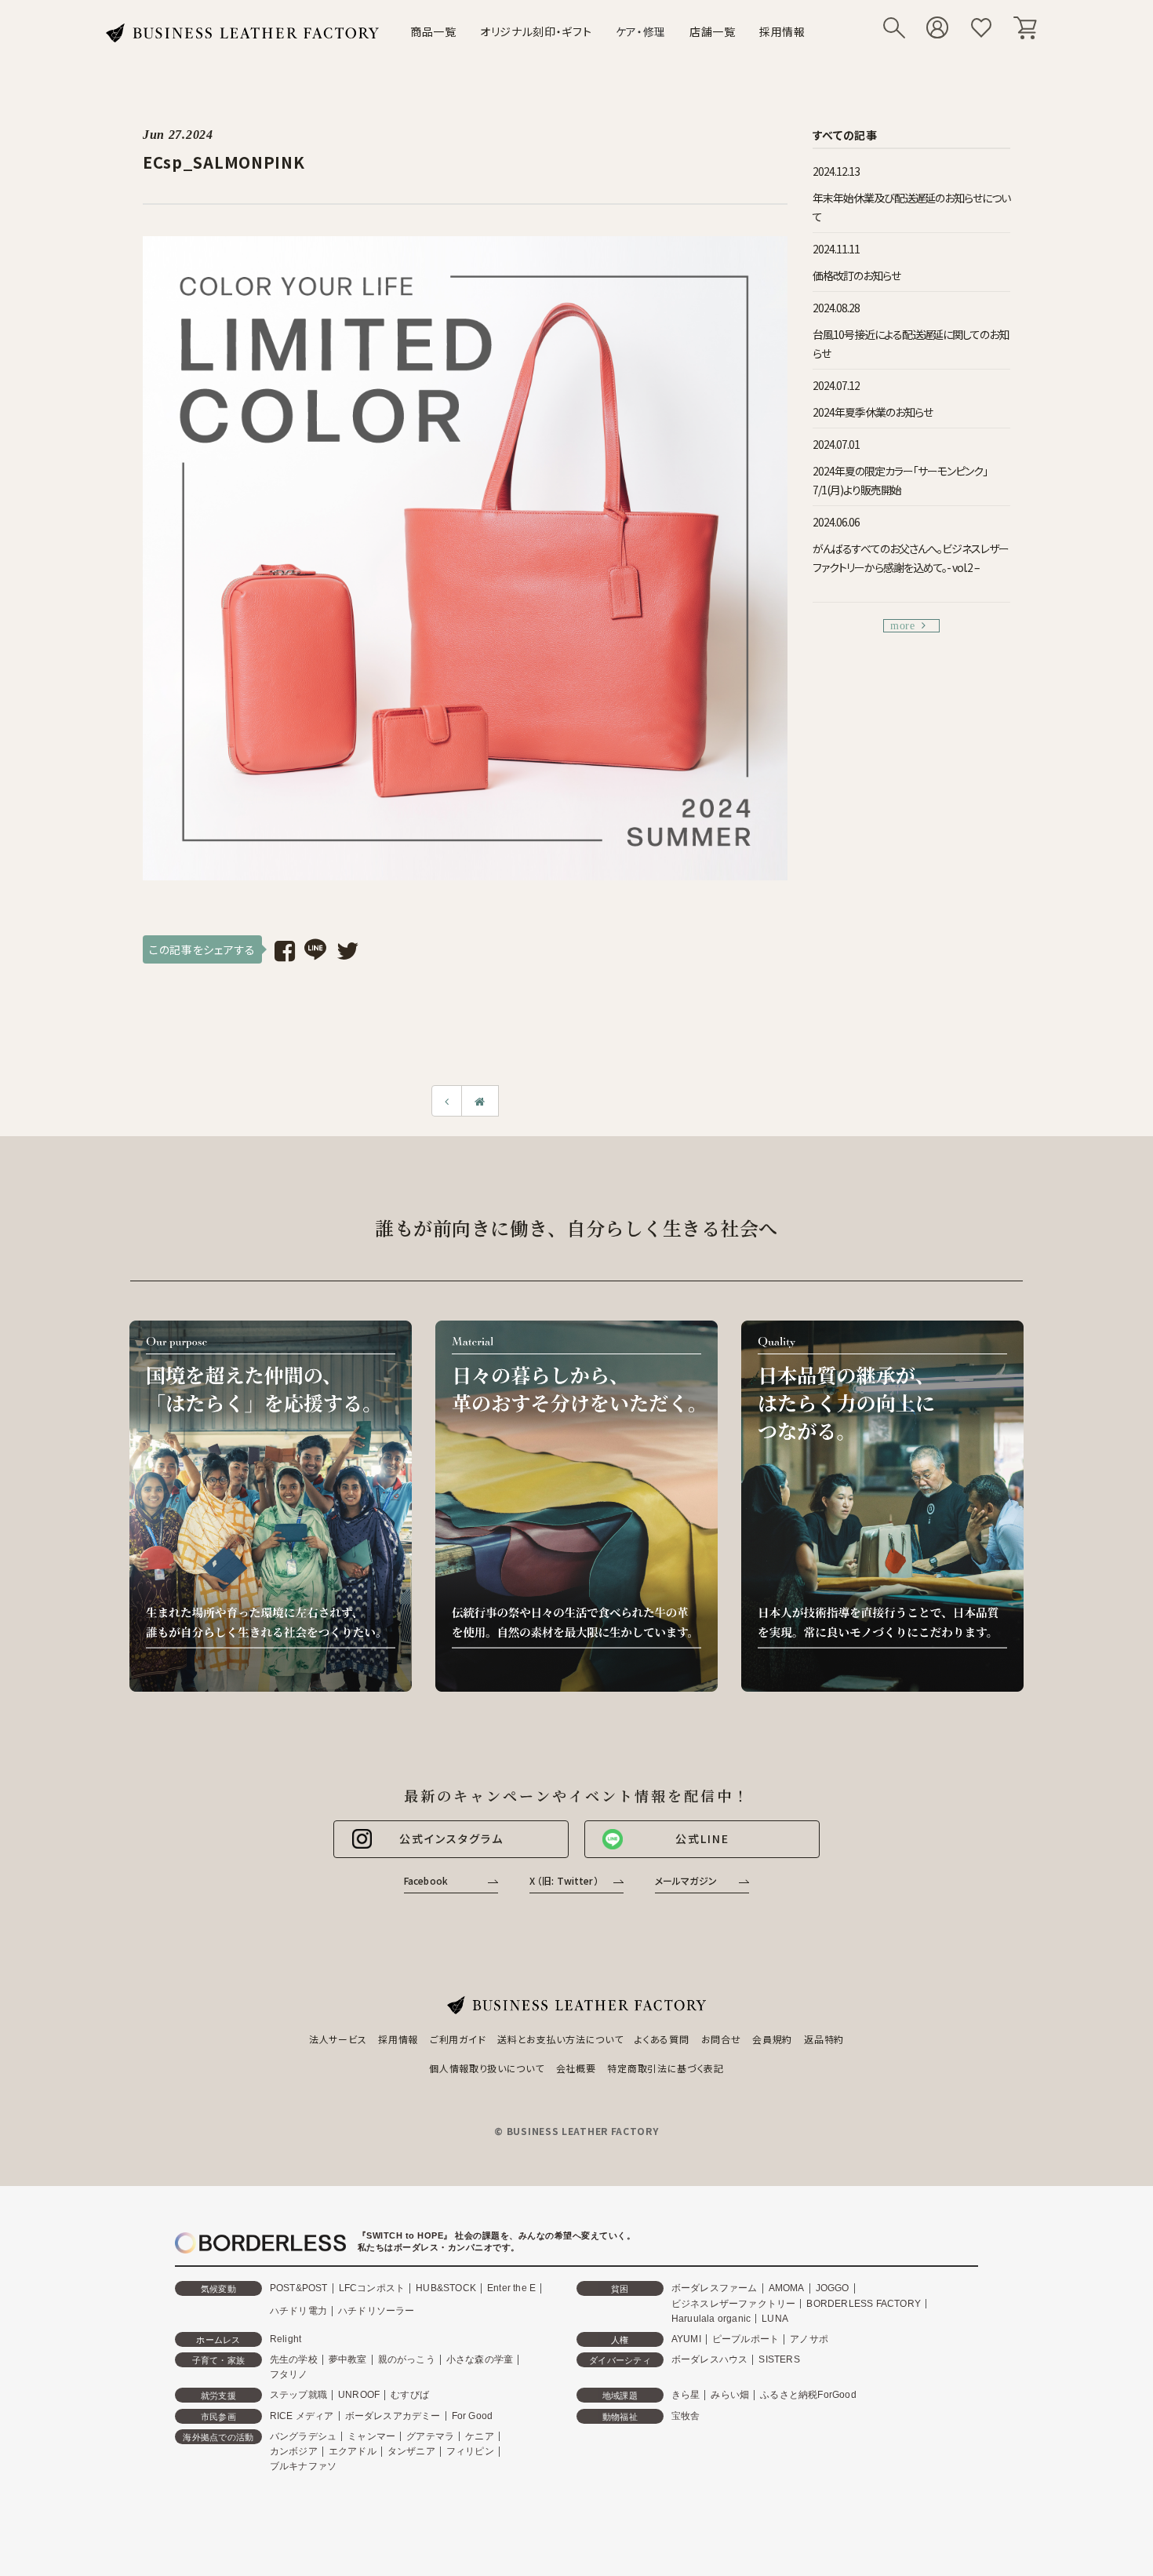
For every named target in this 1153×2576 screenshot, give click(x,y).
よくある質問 (662, 2039)
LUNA (775, 2319)
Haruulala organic (711, 2319)
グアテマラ (430, 2436)
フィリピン (470, 2451)
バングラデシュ (303, 2436)
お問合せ (721, 2039)
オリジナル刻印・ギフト (536, 31)
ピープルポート (746, 2339)
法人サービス (338, 2039)
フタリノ (289, 2374)
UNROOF (359, 2395)
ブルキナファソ (303, 2466)
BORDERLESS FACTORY (864, 2304)
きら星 (686, 2395)
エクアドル (353, 2451)
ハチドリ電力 (298, 2311)
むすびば (410, 2395)
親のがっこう (407, 2359)
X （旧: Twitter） (564, 1880)
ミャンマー (371, 2436)
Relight (286, 2339)
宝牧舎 (686, 2416)
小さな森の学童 (480, 2359)
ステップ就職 (298, 2395)
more (903, 626)
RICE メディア (302, 2416)
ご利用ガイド (458, 2039)
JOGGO (833, 2288)
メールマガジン (686, 1880)
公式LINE (702, 1838)
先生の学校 (294, 2359)
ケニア (480, 2436)
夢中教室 (348, 2359)
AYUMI (686, 2339)
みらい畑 (730, 2395)
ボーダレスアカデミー (393, 2416)
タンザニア (411, 2451)
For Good (473, 2416)
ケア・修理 (641, 31)
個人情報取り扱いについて (486, 2068)
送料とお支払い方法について (560, 2039)
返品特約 (824, 2039)
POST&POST (299, 2288)
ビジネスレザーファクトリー (734, 2304)
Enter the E (511, 2288)
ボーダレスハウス (710, 2359)
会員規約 (772, 2039)
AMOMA (787, 2288)
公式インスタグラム (451, 1838)
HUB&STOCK (446, 2288)
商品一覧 (433, 31)
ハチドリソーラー (376, 2311)
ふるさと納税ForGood (808, 2395)
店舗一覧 (713, 31)
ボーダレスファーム (715, 2288)
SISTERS (779, 2359)
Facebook (426, 1880)
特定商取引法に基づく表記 (665, 2068)
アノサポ (809, 2339)
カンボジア (294, 2451)
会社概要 (576, 2068)
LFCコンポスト (372, 2288)
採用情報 (782, 31)
